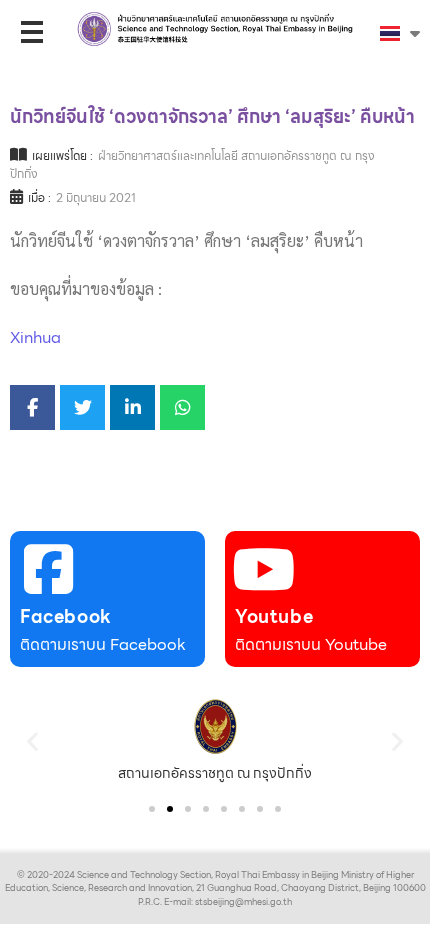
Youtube (274, 616)
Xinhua (35, 337)
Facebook (66, 616)
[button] (32, 740)
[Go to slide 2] (170, 809)
